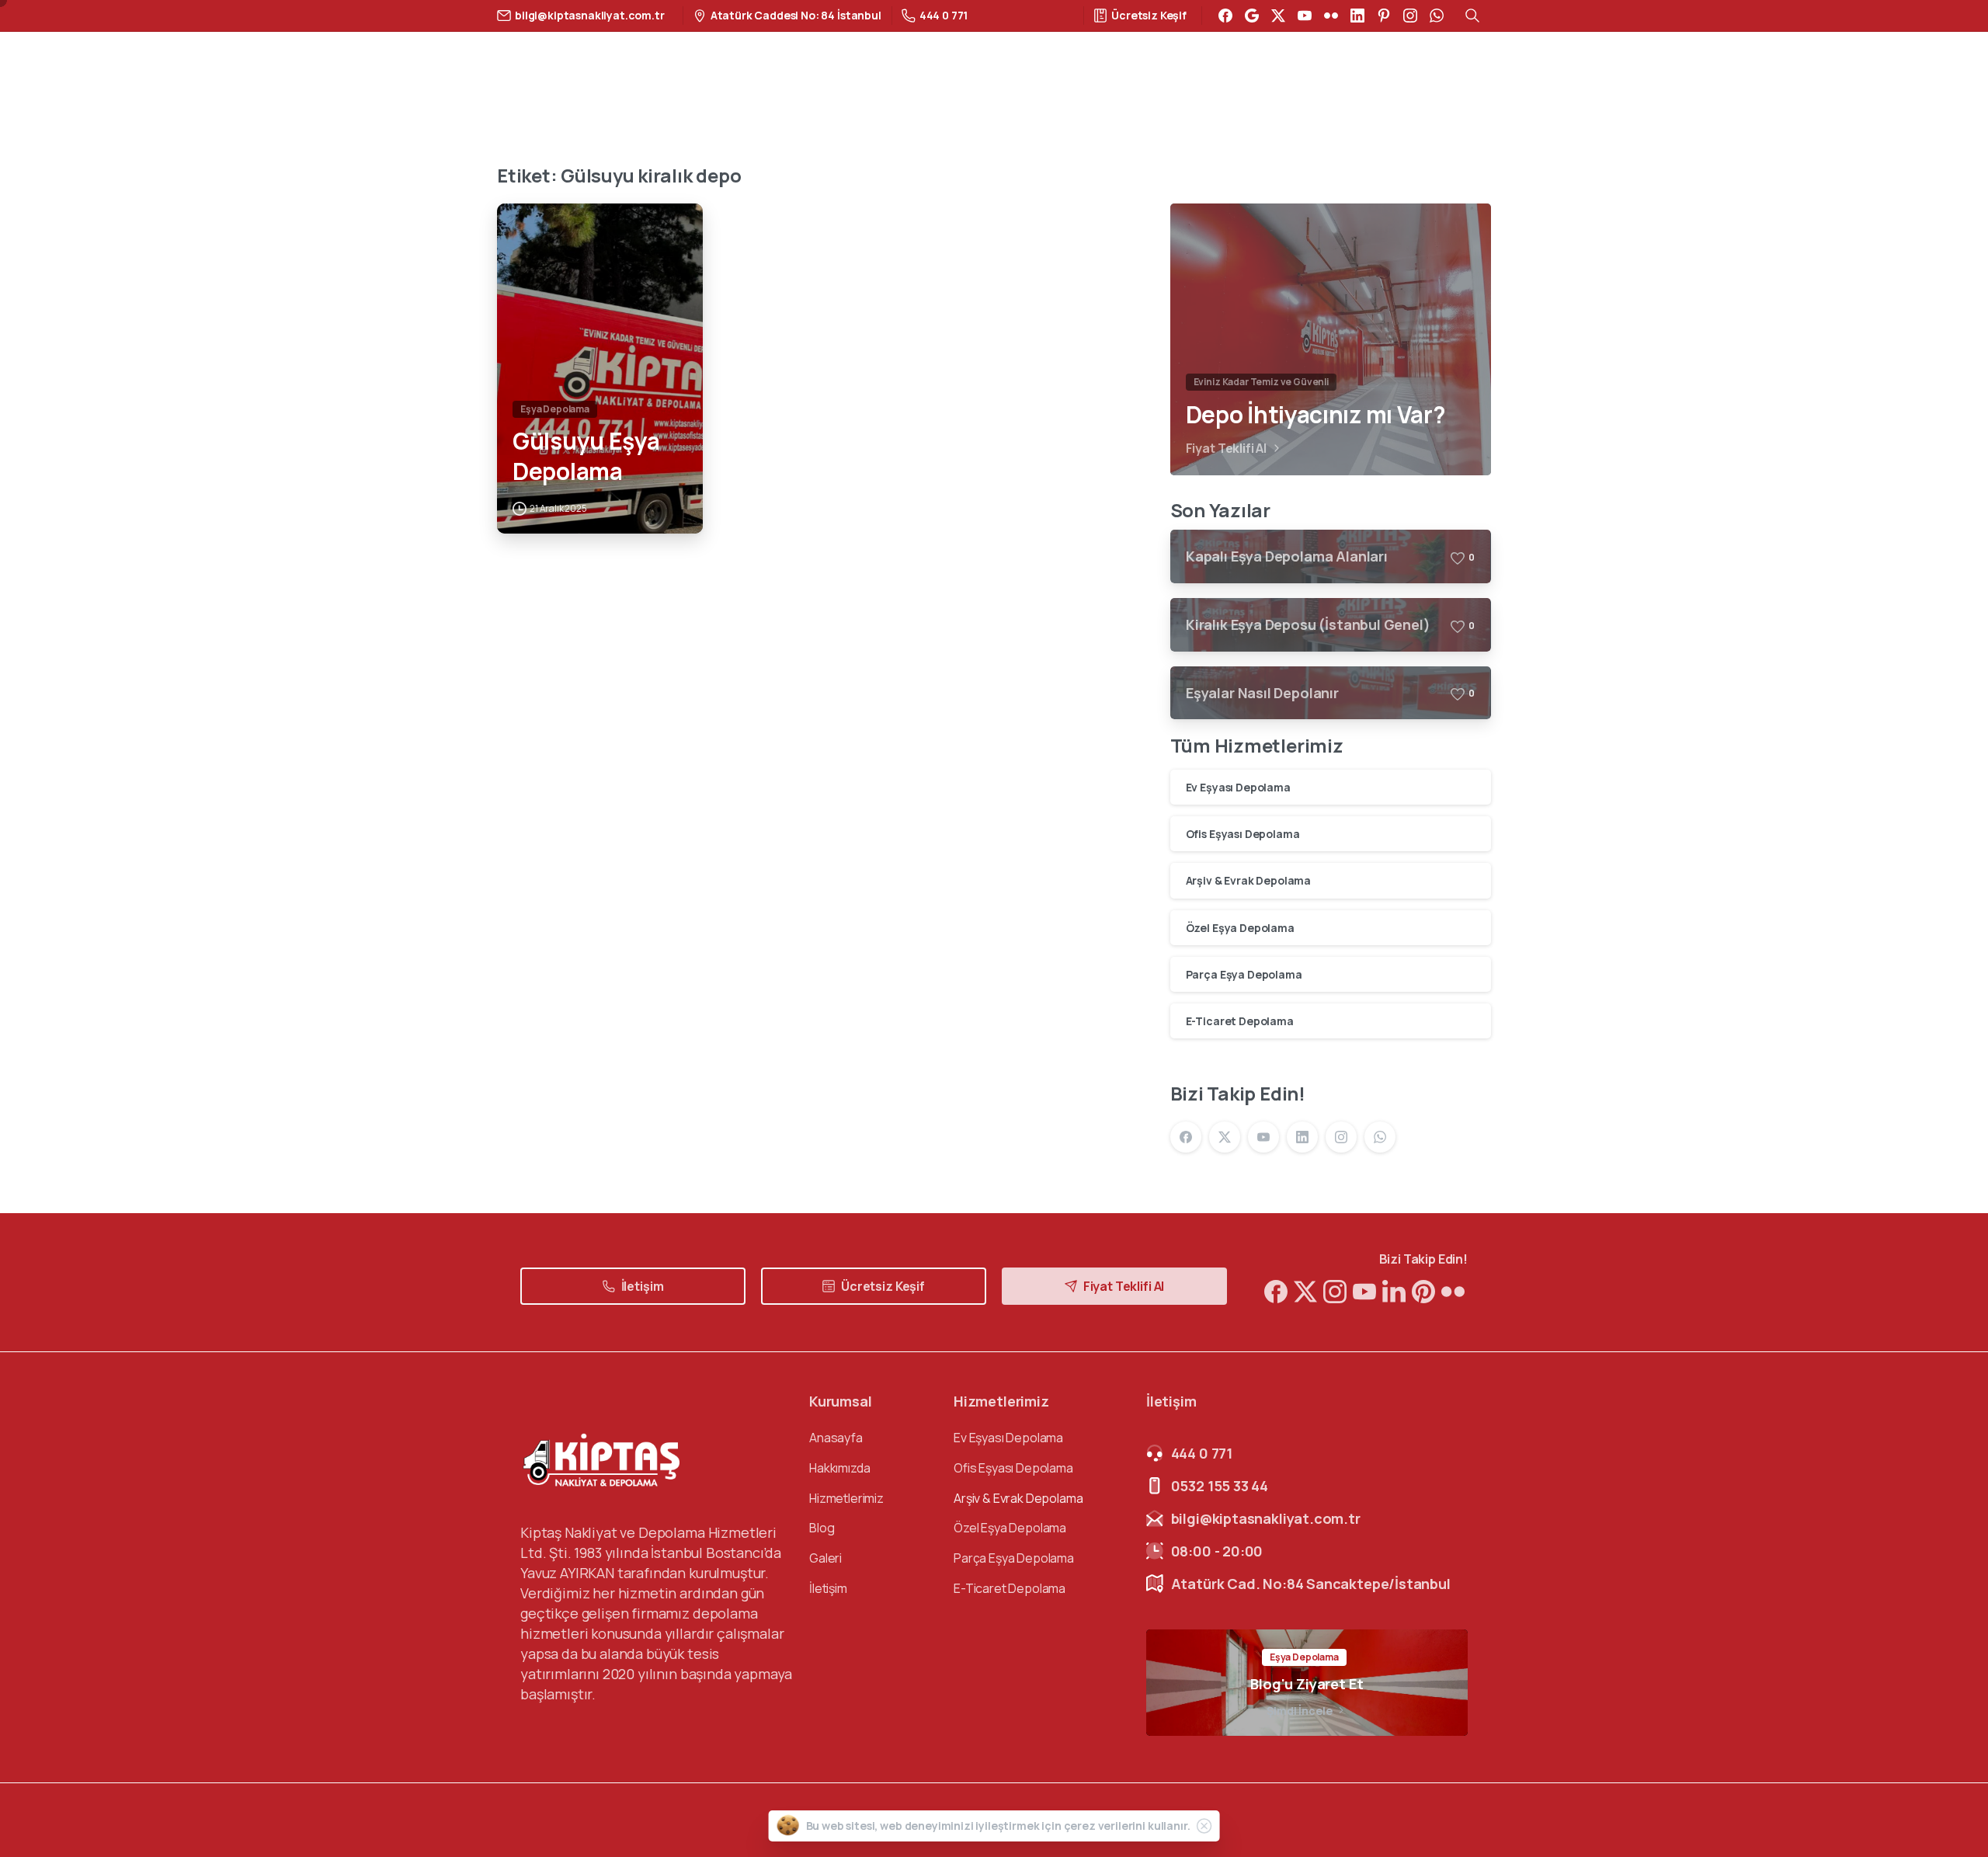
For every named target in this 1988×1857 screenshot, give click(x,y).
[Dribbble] (1364, 1291)
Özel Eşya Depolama (1240, 928)
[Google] (1252, 16)
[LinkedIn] (1357, 16)
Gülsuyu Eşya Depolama (586, 456)
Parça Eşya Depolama (1244, 974)
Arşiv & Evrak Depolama (1248, 880)
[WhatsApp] (1437, 16)
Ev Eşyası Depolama (1238, 787)
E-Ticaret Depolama (1240, 1021)
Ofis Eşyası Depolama (1243, 834)
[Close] (1204, 1826)
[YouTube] (1305, 16)
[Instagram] (1410, 16)
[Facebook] (1225, 16)
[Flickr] (1331, 16)
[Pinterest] (1384, 16)
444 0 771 (944, 15)
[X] (1278, 16)
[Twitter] (1305, 1291)
